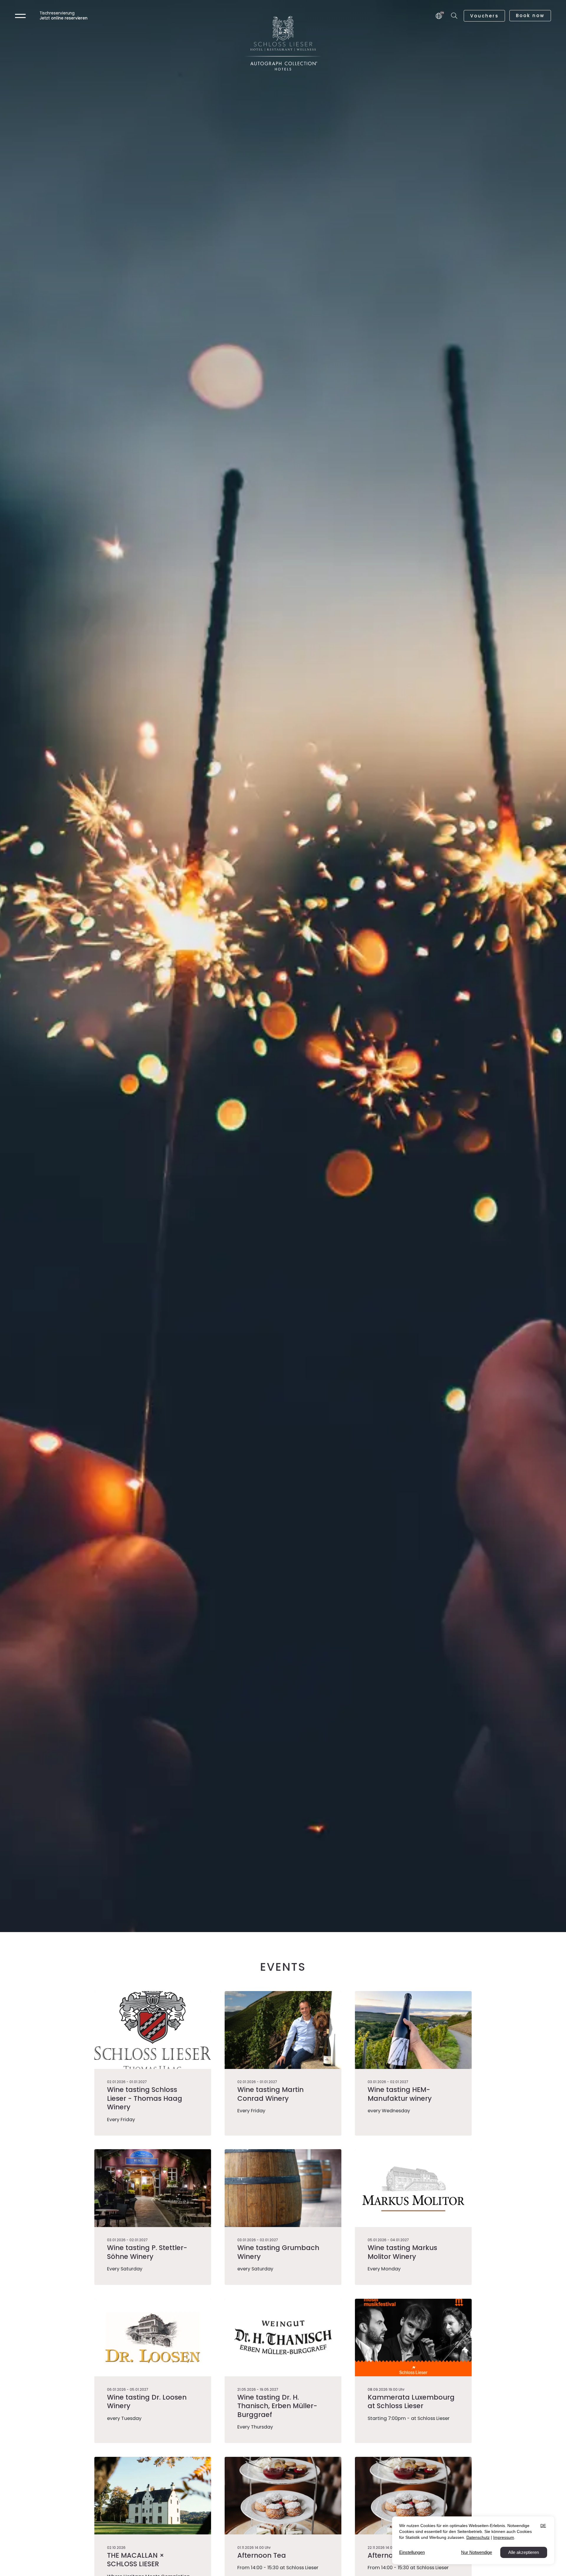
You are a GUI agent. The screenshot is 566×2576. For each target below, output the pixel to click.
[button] (455, 16)
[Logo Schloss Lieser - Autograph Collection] (283, 43)
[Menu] (20, 15)
